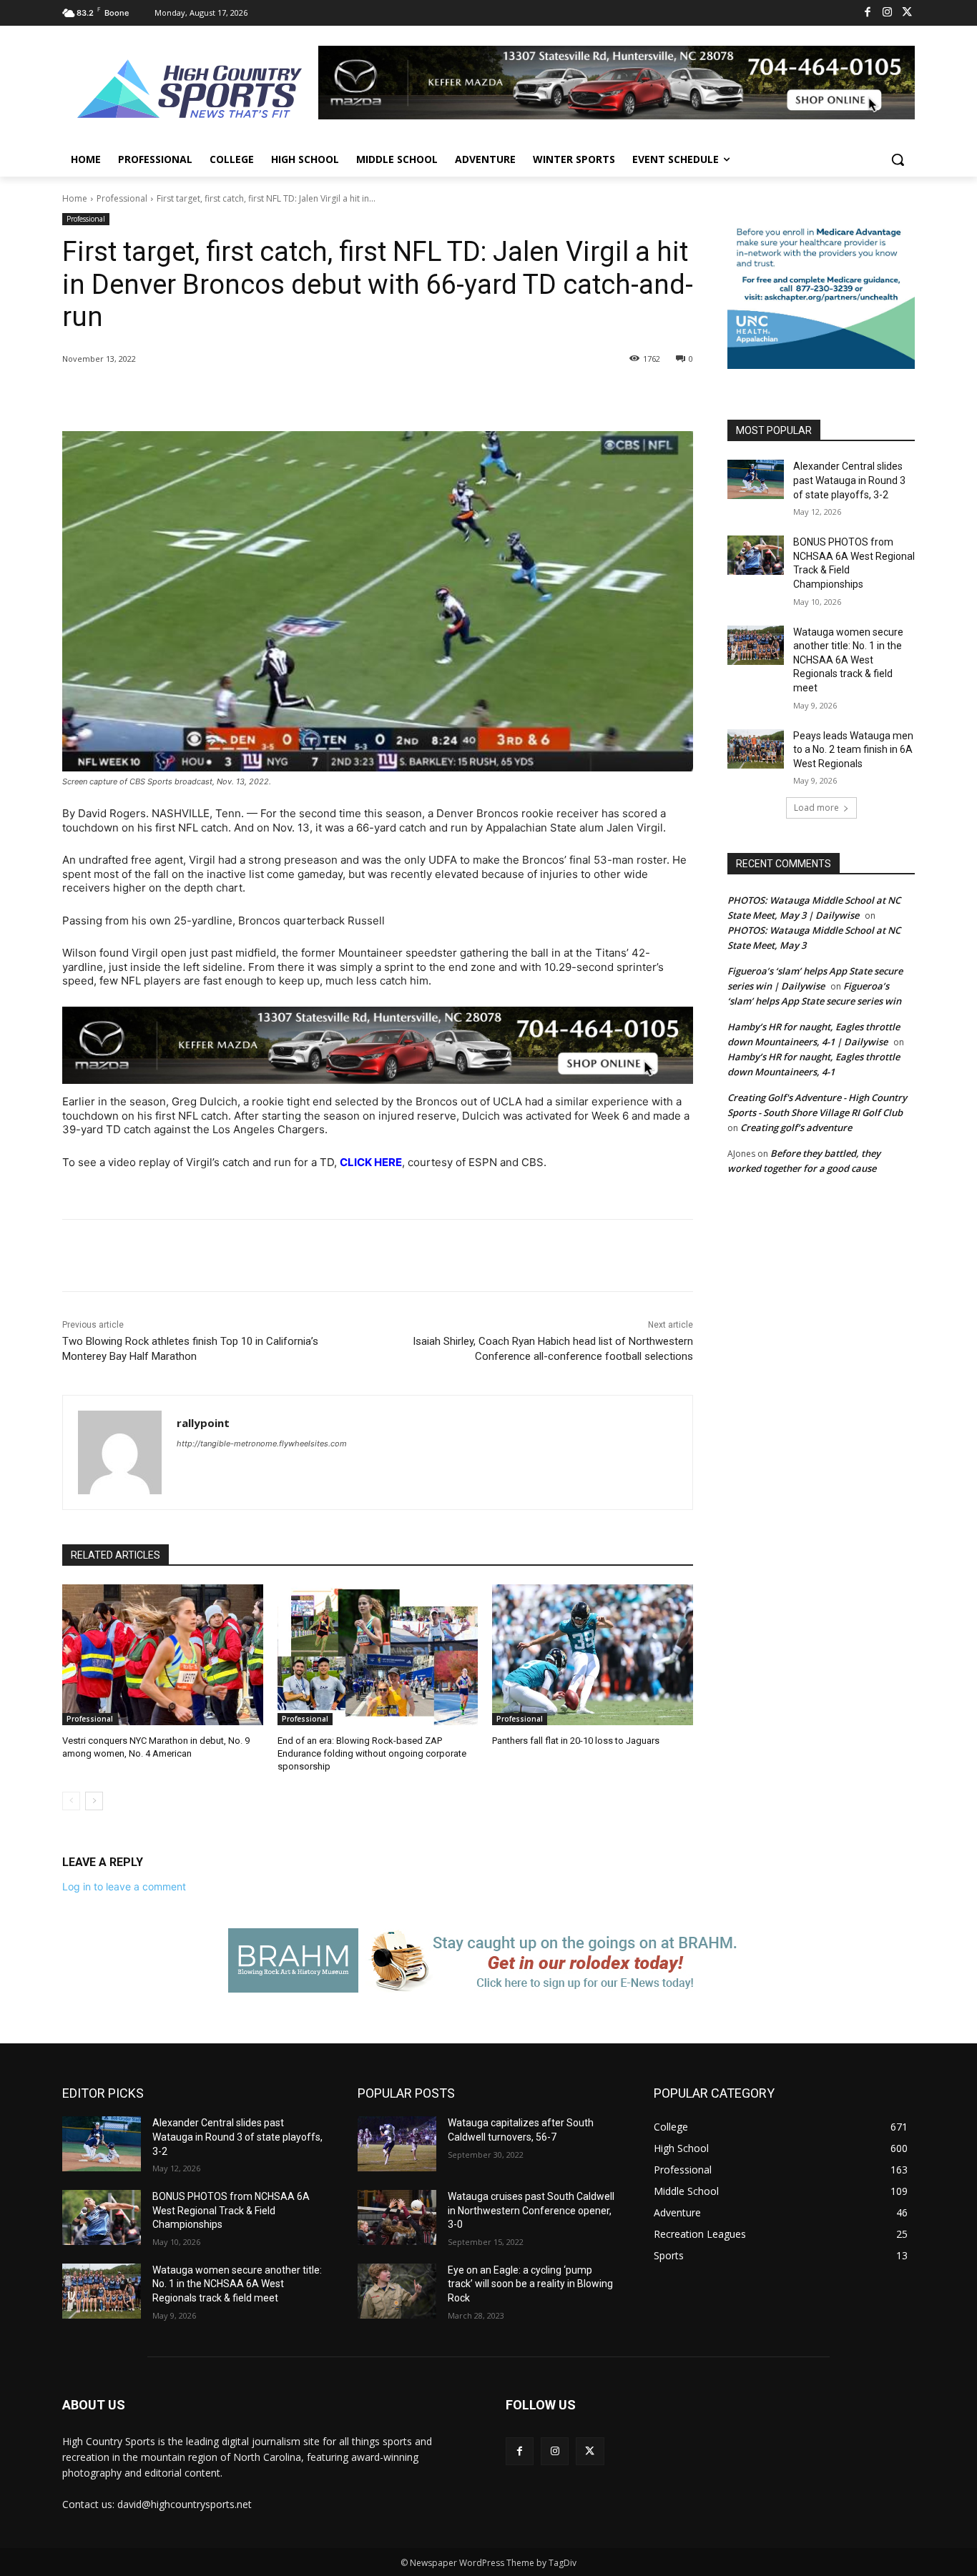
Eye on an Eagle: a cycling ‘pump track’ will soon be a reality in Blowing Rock (530, 2284)
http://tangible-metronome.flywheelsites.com (262, 1444)
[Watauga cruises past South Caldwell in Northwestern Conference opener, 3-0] (397, 2217)
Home (75, 198)
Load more (816, 808)
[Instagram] (887, 13)
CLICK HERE (371, 1162)
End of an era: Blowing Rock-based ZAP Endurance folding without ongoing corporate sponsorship (372, 1753)
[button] (898, 159)
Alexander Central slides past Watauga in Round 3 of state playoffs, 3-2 (849, 480)
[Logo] (190, 91)
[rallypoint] (120, 1452)
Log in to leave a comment (124, 1886)
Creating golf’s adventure (796, 1127)
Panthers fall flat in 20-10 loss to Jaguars (576, 1741)
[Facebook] (868, 13)
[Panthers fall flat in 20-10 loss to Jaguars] (593, 1654)
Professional (122, 198)
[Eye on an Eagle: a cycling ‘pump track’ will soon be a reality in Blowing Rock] (397, 2291)
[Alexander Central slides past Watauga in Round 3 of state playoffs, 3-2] (756, 479)
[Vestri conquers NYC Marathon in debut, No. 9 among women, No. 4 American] (163, 1654)
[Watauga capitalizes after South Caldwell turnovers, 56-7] (397, 2144)
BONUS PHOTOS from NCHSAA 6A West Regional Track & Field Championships (231, 2210)
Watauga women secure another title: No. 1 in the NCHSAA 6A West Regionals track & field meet (848, 660)
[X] (907, 13)
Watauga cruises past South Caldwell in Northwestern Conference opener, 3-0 (531, 2210)
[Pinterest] (231, 395)
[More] (298, 395)
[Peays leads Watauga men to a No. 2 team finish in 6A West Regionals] (756, 749)
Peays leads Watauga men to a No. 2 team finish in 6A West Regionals (853, 750)
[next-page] (94, 1801)
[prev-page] (71, 1801)
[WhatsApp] (264, 395)
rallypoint (203, 1423)
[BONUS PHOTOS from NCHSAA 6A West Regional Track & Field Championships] (756, 555)
